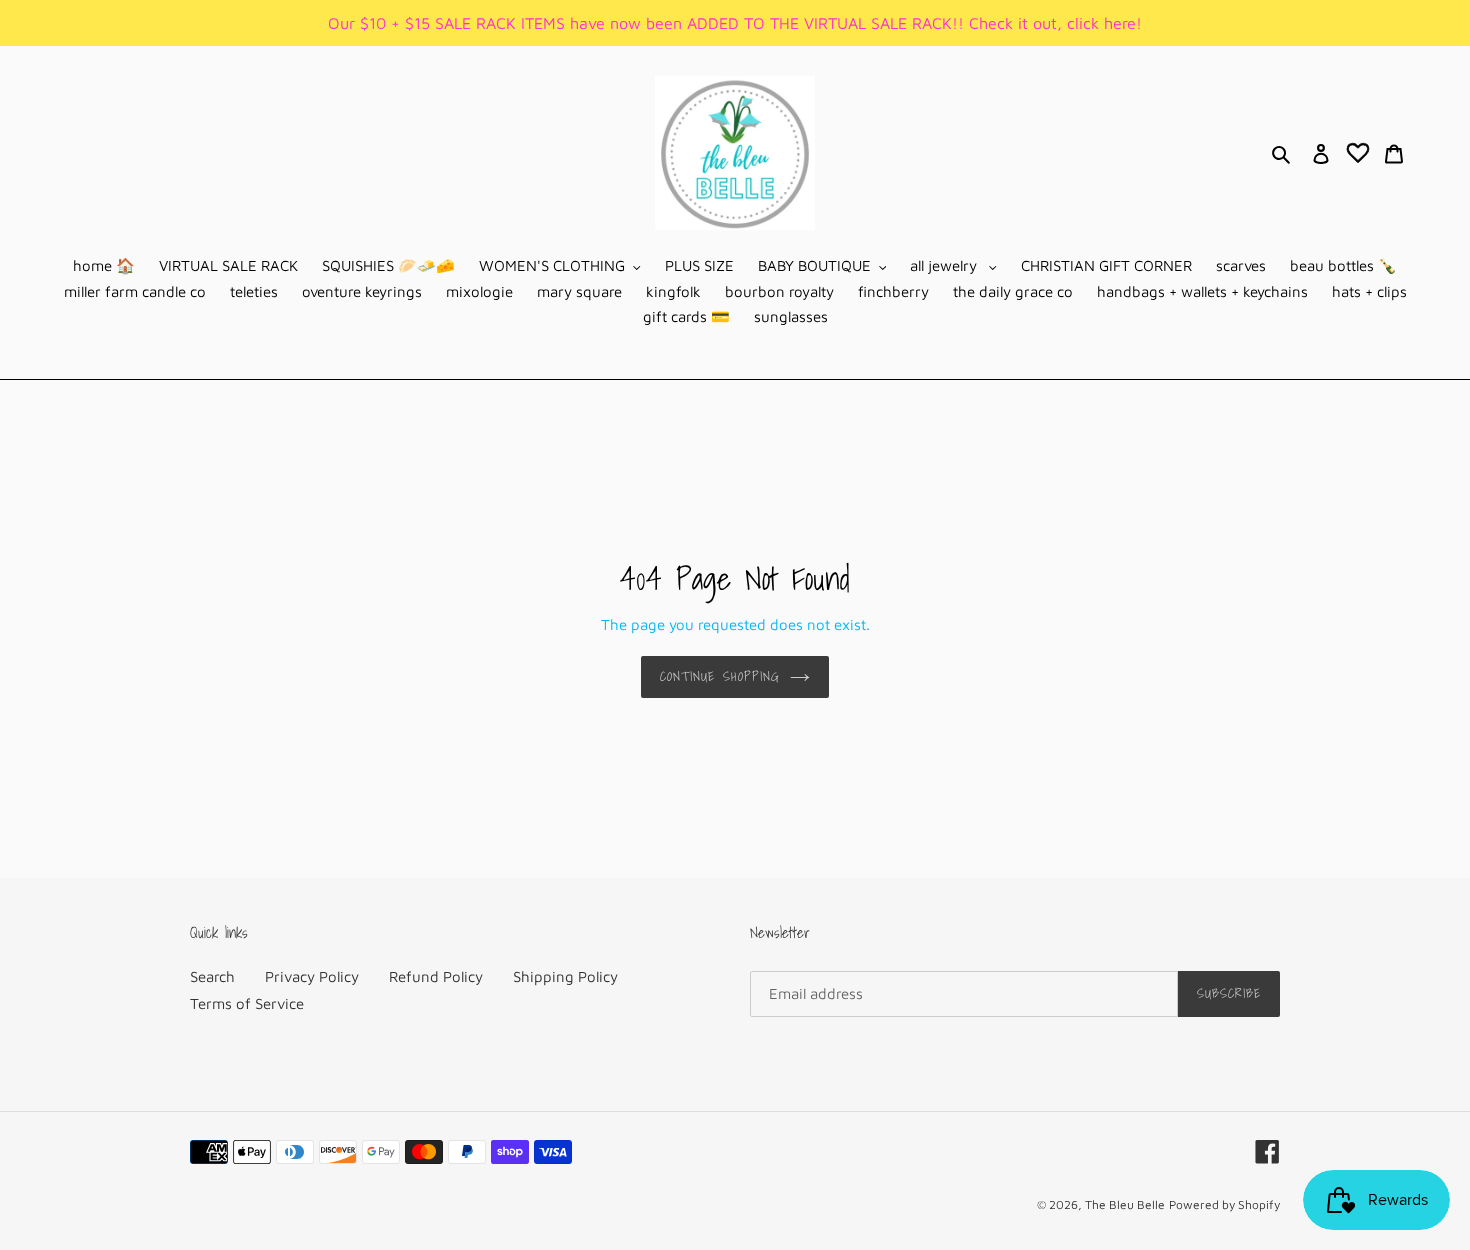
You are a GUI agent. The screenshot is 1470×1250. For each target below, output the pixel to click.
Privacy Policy (312, 976)
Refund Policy (436, 976)
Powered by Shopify (1224, 1204)
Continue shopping (720, 676)
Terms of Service (247, 1003)
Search (212, 976)
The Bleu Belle (1125, 1204)
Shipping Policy (565, 976)
